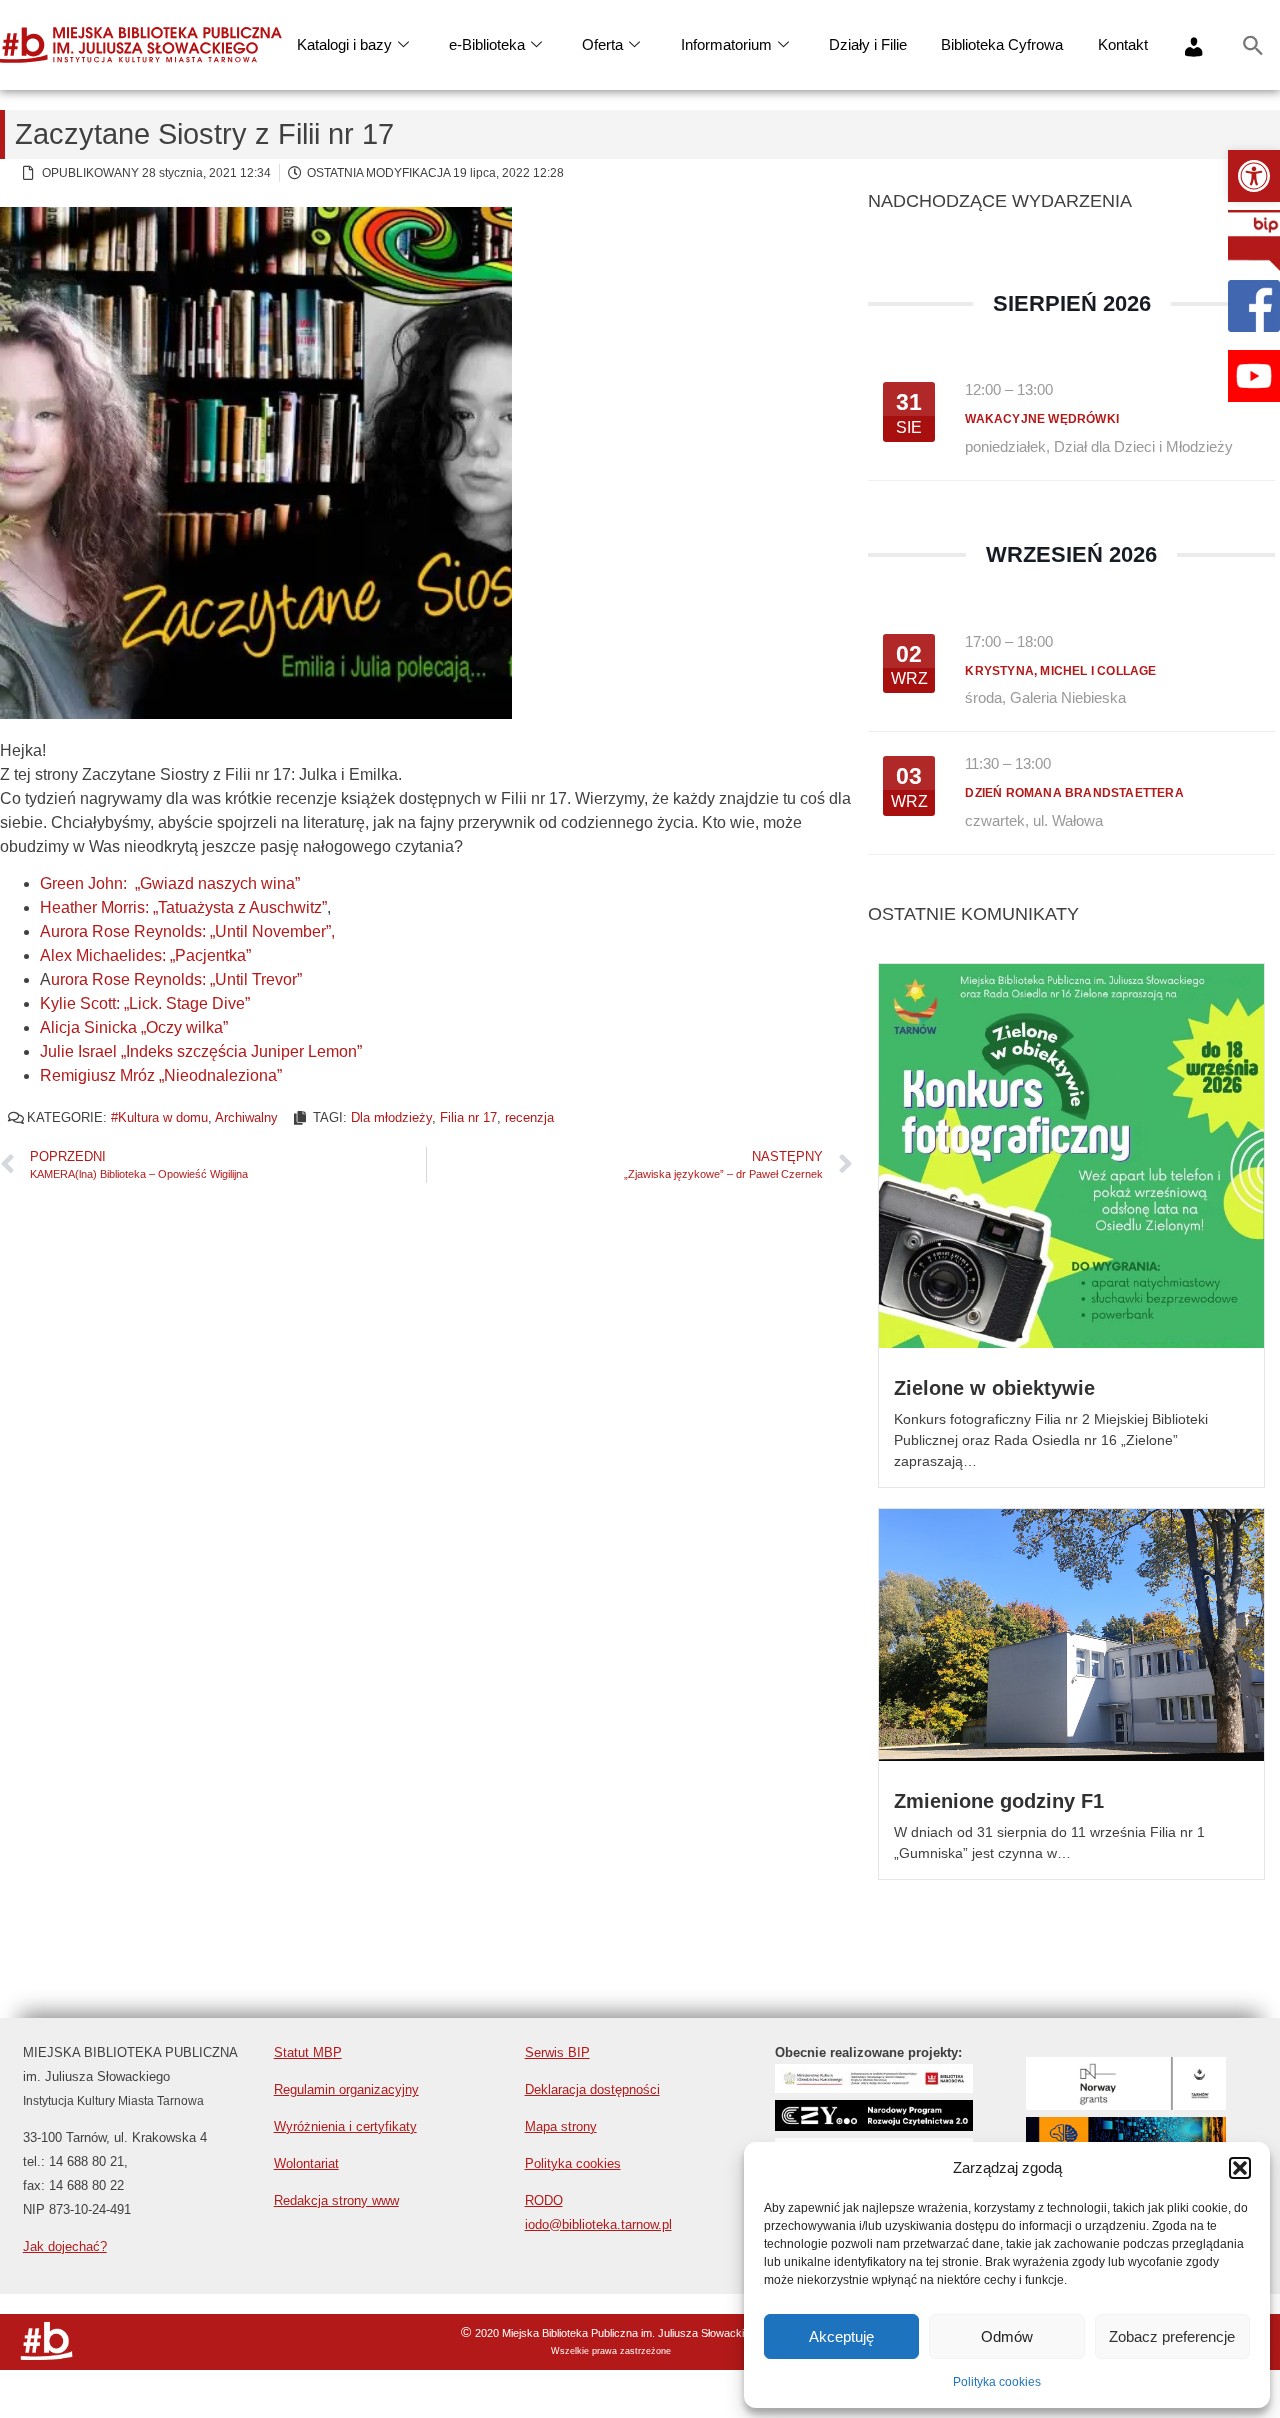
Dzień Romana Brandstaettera (1074, 793)
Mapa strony (561, 2126)
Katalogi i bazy (344, 44)
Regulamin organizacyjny (346, 2089)
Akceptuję (841, 2336)
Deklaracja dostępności (592, 2089)
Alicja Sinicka (88, 1027)
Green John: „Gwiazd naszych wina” (170, 883)
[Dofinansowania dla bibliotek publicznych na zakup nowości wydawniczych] (874, 2125)
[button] (1254, 176)
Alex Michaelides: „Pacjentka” (145, 955)
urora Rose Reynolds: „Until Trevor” (176, 979)
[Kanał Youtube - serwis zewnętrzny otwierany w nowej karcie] (1254, 376)
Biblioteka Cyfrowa (1002, 44)
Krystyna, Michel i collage (1060, 671)
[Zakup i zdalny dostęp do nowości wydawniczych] (874, 2087)
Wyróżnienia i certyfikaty (345, 2126)
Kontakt (1123, 44)
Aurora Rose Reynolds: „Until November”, (187, 931)
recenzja (529, 1117)
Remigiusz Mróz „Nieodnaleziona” (161, 1075)
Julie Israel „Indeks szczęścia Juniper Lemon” (201, 1051)
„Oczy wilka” (182, 1027)
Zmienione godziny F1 (999, 1801)
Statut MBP (308, 2052)
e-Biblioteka (487, 44)
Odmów (1007, 2336)
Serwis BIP (557, 2052)
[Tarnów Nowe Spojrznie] (1126, 2104)
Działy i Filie (868, 44)
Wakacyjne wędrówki (1042, 419)
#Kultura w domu (159, 1117)
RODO (544, 2200)
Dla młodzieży (391, 1117)
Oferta (602, 44)
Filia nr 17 (468, 1117)
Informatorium (726, 44)
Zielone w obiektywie (994, 1388)
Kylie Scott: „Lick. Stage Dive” (145, 1003)
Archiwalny (246, 1117)
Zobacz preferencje (1172, 2336)
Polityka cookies (997, 2382)
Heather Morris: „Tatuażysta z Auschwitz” (183, 907)
